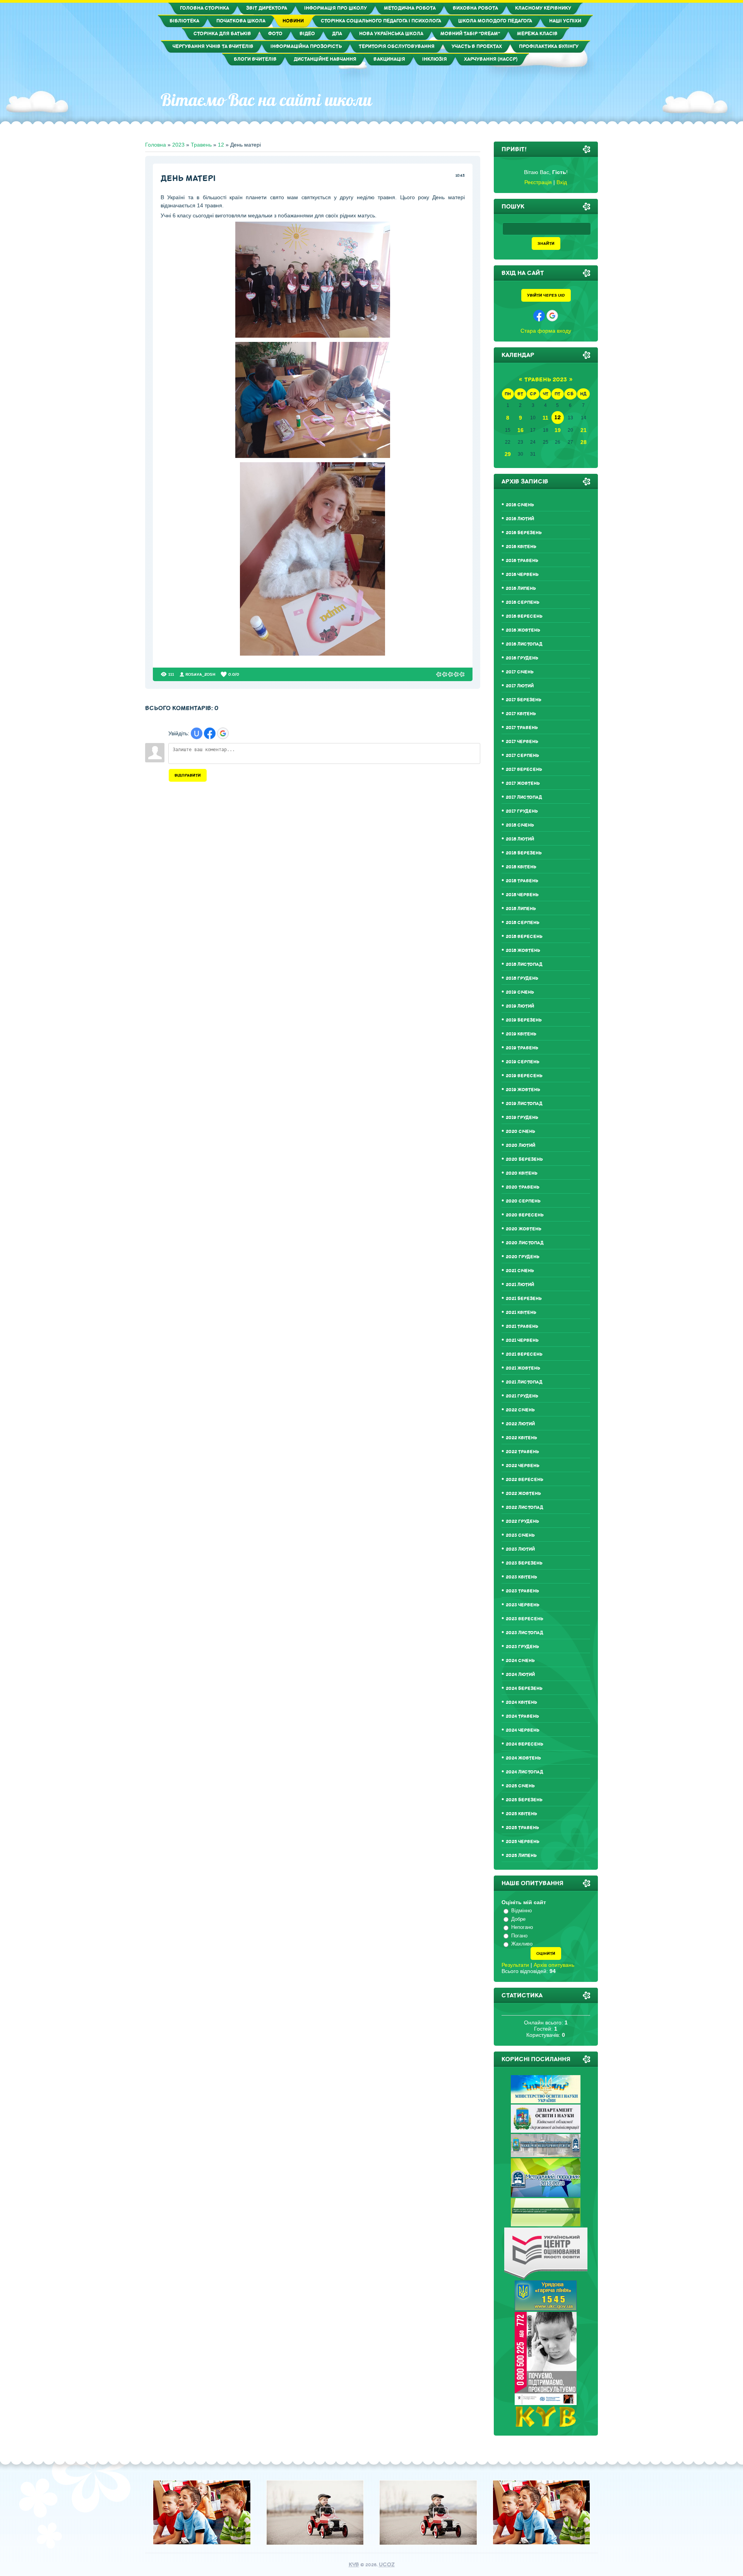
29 (508, 454)
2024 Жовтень (523, 1758)
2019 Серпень (523, 1062)
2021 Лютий (520, 1285)
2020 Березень (524, 1159)
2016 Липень (521, 588)
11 (545, 418)
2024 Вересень (525, 1744)
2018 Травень (522, 881)
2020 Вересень (525, 1215)
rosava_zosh (200, 674)
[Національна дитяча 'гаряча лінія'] (546, 2403)
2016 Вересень (524, 616)
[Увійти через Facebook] (210, 733)
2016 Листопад (524, 644)
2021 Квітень (521, 1313)
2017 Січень (520, 672)
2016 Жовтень (523, 630)
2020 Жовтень (524, 1229)
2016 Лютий (520, 519)
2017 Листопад (524, 797)
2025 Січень (520, 1786)
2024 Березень (524, 1689)
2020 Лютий (520, 1145)
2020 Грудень (523, 1257)
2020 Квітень (522, 1173)
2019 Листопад (524, 1104)
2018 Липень (521, 909)
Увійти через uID (546, 295)
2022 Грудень (522, 1521)
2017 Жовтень (523, 783)
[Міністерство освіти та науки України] (546, 2101)
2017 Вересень (524, 770)
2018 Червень (522, 895)
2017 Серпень (522, 756)
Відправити (188, 775)
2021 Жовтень (523, 1368)
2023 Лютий (520, 1549)
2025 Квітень (521, 1814)
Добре (518, 1919)
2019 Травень (522, 1048)
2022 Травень (522, 1452)
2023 (178, 145)
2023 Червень (523, 1605)
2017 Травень (522, 728)
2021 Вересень (524, 1354)
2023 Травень (522, 1591)
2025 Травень (522, 1828)
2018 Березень (524, 853)
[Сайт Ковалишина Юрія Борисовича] (546, 2425)
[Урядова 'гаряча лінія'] (546, 2309)
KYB (354, 2565)
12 (221, 145)
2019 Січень (520, 992)
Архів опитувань (554, 1965)
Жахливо (522, 1944)
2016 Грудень (522, 658)
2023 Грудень (522, 1647)
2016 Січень (520, 505)
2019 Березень (524, 1020)
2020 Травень (523, 1187)
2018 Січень (520, 825)
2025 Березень (524, 1800)
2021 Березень (524, 1299)
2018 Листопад (524, 964)
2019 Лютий (520, 1006)
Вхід (562, 182)
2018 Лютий (520, 839)
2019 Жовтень (523, 1090)
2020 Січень (520, 1132)
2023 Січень (520, 1535)
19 (558, 430)
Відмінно (521, 1911)
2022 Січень (520, 1410)
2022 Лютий (520, 1424)
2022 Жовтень (523, 1494)
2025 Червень (523, 1842)
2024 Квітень (521, 1702)
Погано (519, 1936)
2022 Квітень (521, 1438)
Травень (201, 145)
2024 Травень (522, 1716)
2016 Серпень (523, 602)
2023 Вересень (525, 1619)
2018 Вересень (524, 937)
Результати (515, 1965)
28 (584, 442)
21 (584, 430)
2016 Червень (522, 575)
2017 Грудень (522, 811)
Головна (156, 145)
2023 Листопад (525, 1633)
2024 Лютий (520, 1675)
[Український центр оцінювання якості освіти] (546, 2277)
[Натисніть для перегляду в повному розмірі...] (313, 336)
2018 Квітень (521, 867)
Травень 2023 (546, 380)
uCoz (387, 2565)
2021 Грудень (522, 1396)
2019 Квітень (521, 1034)
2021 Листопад (524, 1382)
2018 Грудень (522, 978)
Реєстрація (538, 182)
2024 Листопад (525, 1772)
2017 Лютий (520, 686)
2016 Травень (522, 561)
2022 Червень (523, 1466)
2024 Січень (520, 1661)
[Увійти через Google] (223, 733)
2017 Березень (524, 700)
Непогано (522, 1927)
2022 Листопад (525, 1508)
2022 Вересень (525, 1480)
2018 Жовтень (523, 951)
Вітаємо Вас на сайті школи (266, 100)
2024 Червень (523, 1730)
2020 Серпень (523, 1201)
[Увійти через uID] (197, 733)
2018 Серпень (523, 923)
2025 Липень (521, 1856)
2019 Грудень (522, 1118)
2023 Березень (524, 1563)
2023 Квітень (521, 1577)
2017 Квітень (521, 714)
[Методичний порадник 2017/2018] (546, 2195)
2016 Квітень (521, 547)
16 (520, 430)
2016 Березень (524, 533)
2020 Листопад (525, 1243)
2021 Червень (522, 1340)
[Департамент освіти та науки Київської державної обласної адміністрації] (546, 2131)
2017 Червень (522, 742)
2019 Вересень (524, 1076)
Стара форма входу (546, 331)
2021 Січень (520, 1271)
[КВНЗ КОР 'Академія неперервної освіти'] (546, 2155)
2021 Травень (522, 1326)
